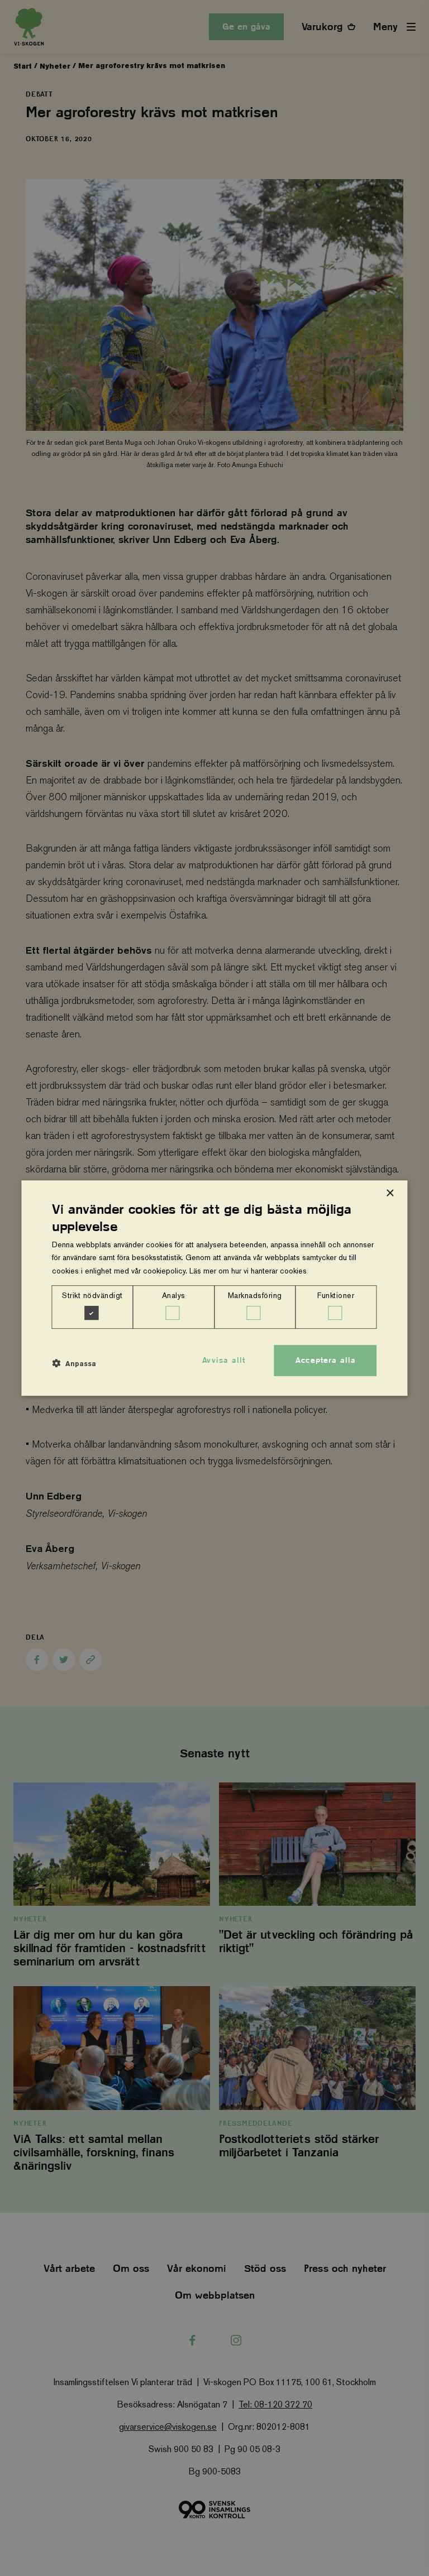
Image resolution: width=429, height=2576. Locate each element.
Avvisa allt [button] (224, 1360)
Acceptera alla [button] (326, 1360)
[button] (74, 1363)
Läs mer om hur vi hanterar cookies (248, 1271)
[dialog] (214, 1288)
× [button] (390, 1193)
